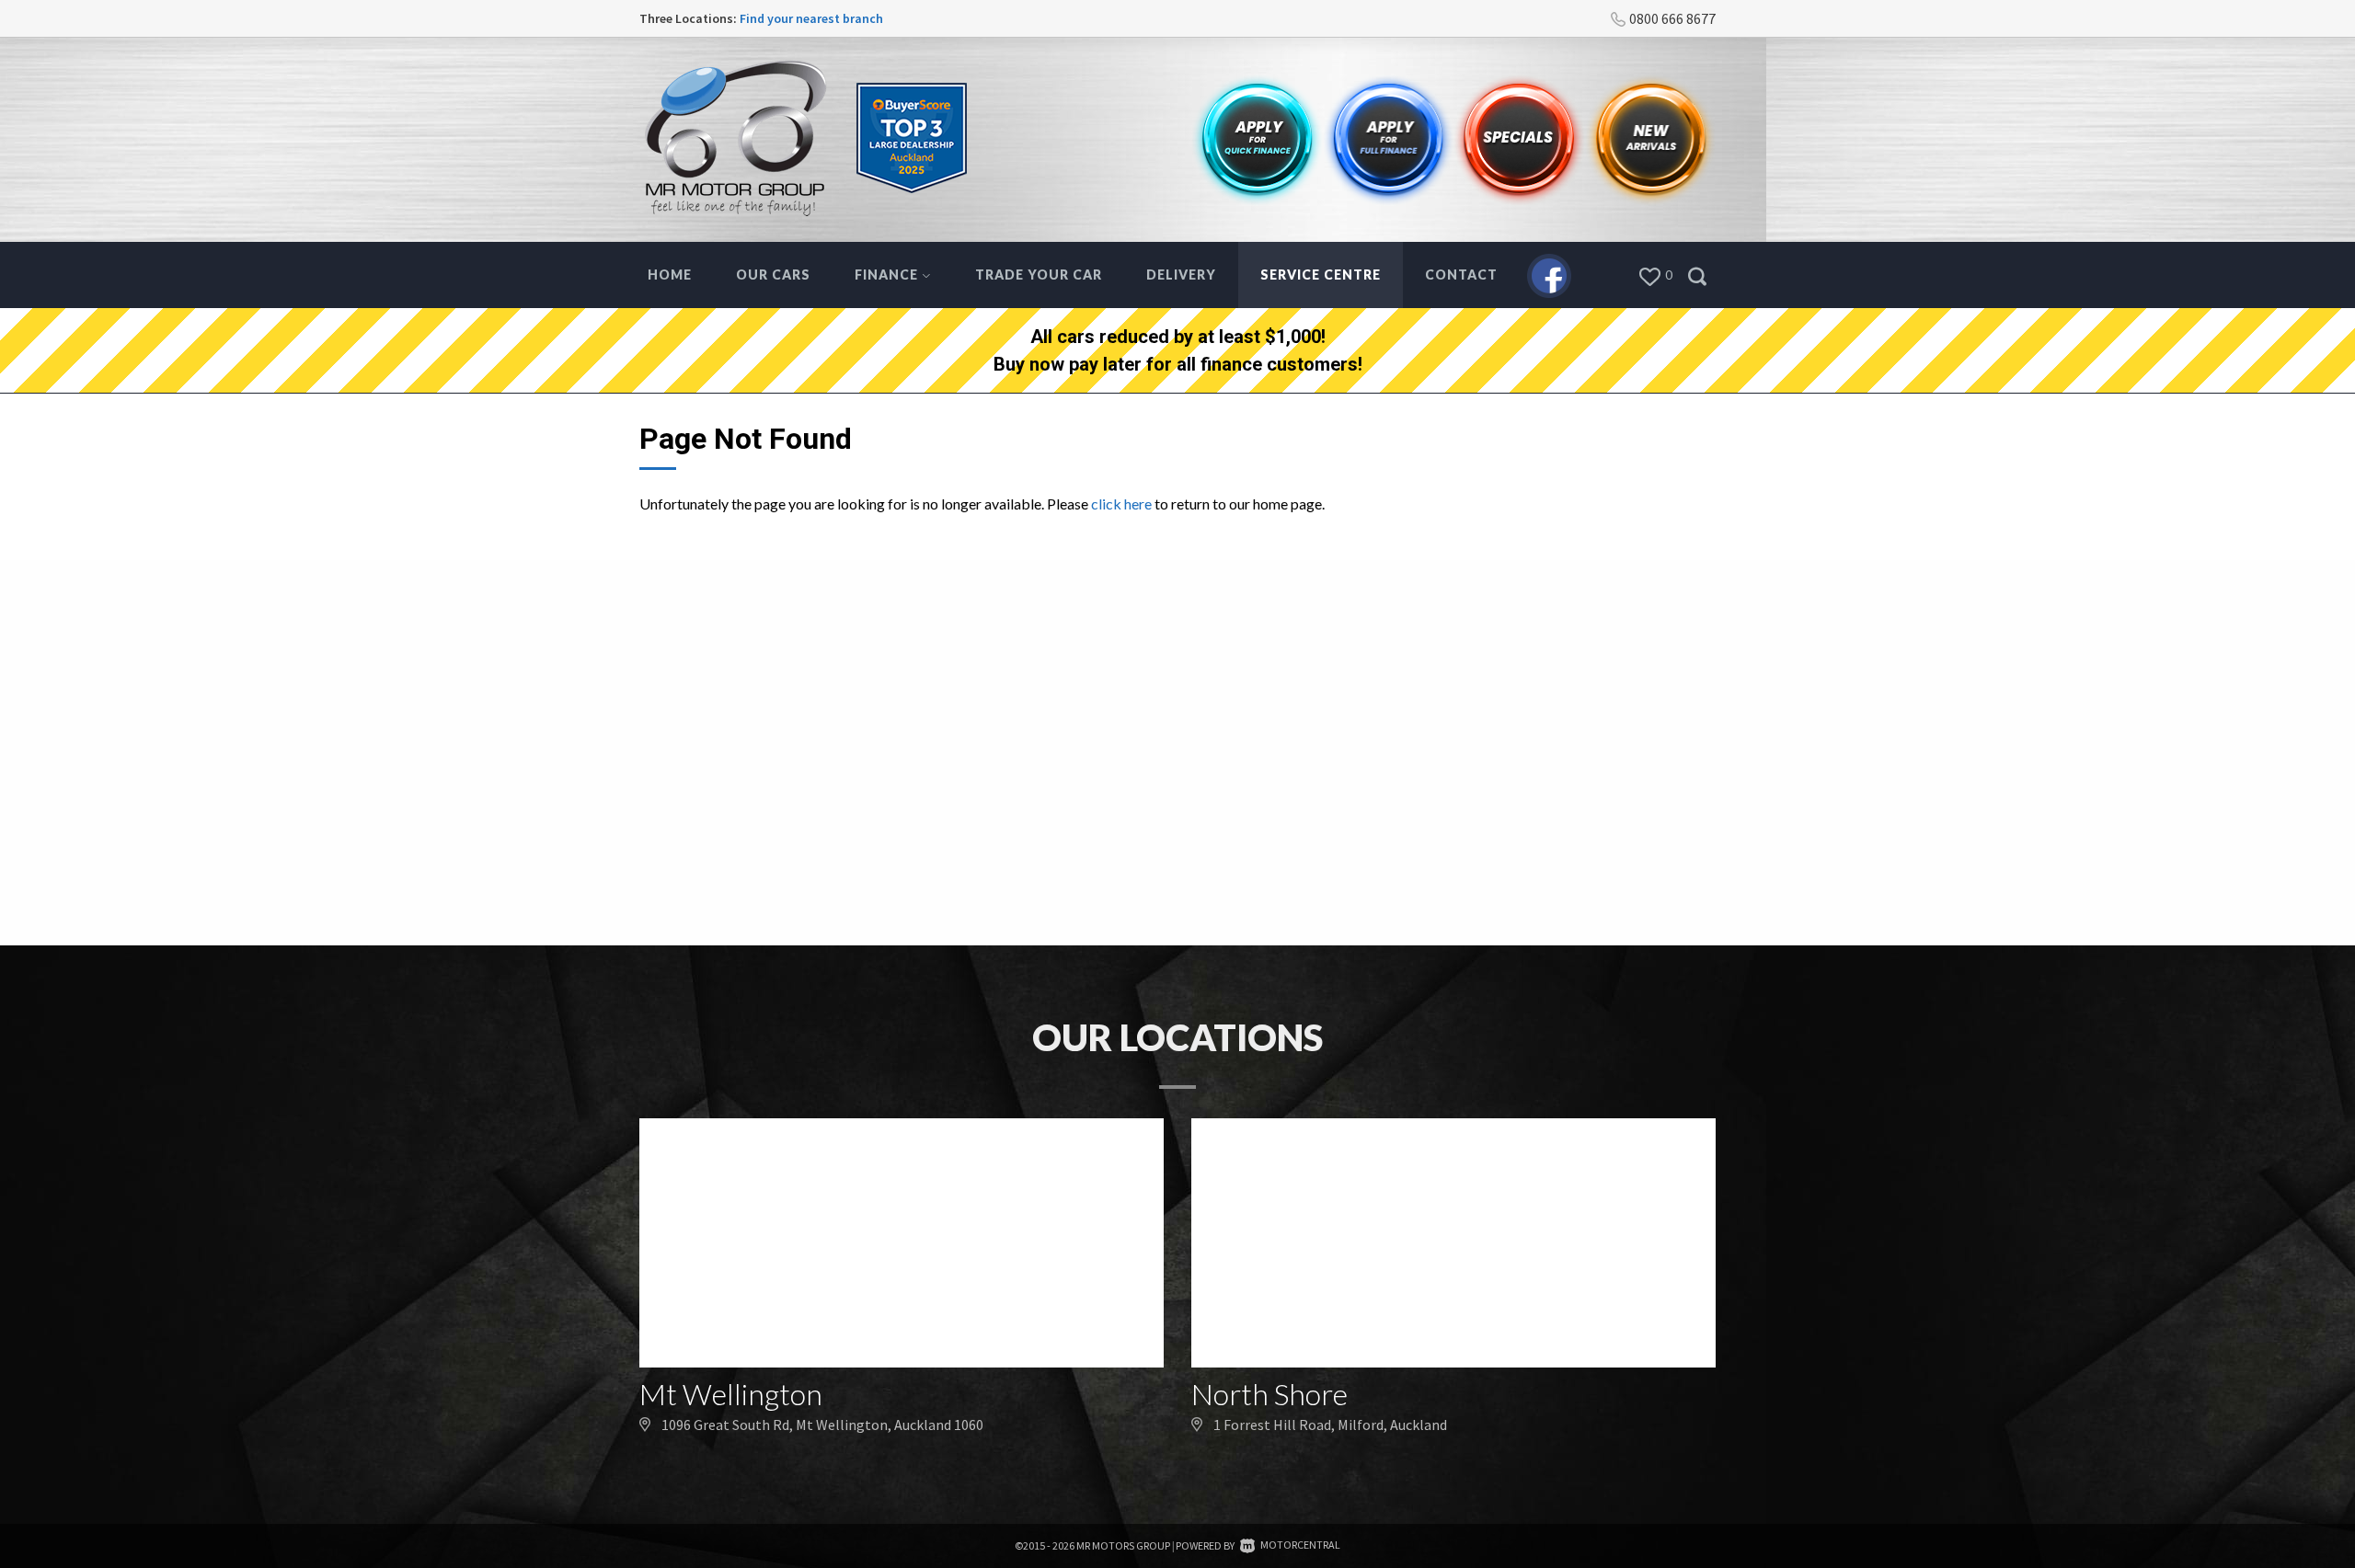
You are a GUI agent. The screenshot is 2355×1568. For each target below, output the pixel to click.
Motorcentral (1300, 1545)
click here (1121, 504)
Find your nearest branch (811, 18)
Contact (1461, 275)
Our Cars (773, 275)
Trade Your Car (1039, 275)
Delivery (1181, 275)
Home (670, 275)
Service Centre (1321, 275)
